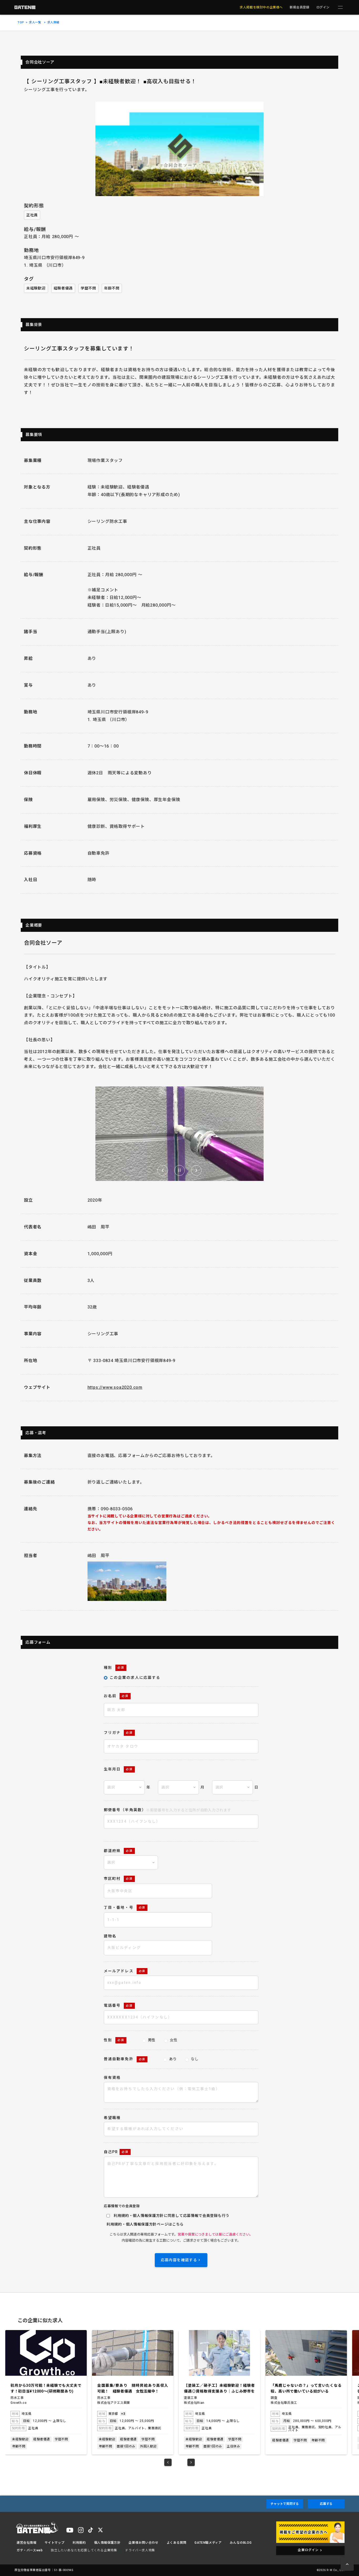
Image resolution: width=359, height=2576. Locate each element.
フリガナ (118, 1733)
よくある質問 (177, 2543)
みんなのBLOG (241, 2543)
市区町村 (118, 1879)
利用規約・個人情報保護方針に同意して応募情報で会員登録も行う (171, 2216)
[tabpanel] (46, 2392)
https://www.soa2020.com (115, 1387)
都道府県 (118, 1851)
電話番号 (118, 2005)
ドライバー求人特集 (140, 2550)
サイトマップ (55, 2543)
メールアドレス (125, 1971)
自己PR (116, 2152)
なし (195, 2059)
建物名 (110, 1936)
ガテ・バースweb (30, 2550)
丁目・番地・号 (125, 1907)
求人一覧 (35, 22)
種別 (114, 1668)
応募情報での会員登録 (122, 2206)
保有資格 (112, 2078)
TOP (21, 22)
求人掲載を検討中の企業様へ (261, 7)
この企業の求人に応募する (135, 1678)
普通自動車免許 (125, 2059)
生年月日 (118, 1769)
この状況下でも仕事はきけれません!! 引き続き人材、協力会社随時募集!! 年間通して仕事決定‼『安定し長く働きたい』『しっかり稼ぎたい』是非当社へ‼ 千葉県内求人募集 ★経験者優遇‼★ (306, 2389)
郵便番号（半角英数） (167, 1810)
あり (173, 2059)
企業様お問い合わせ (143, 2543)
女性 (174, 2040)
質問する (285, 2504)
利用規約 (114, 2224)
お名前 (116, 1696)
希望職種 (112, 2118)
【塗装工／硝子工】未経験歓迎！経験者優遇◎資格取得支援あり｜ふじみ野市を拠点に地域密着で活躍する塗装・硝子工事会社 (133, 2389)
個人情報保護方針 (141, 2224)
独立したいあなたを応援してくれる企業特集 (84, 2550)
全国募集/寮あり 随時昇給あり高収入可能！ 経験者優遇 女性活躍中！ (46, 2388)
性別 (114, 2040)
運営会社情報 (27, 2543)
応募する (326, 2504)
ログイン (323, 7)
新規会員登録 (300, 7)
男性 (152, 2040)
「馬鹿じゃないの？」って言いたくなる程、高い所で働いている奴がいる (219, 2388)
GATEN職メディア (208, 2543)
